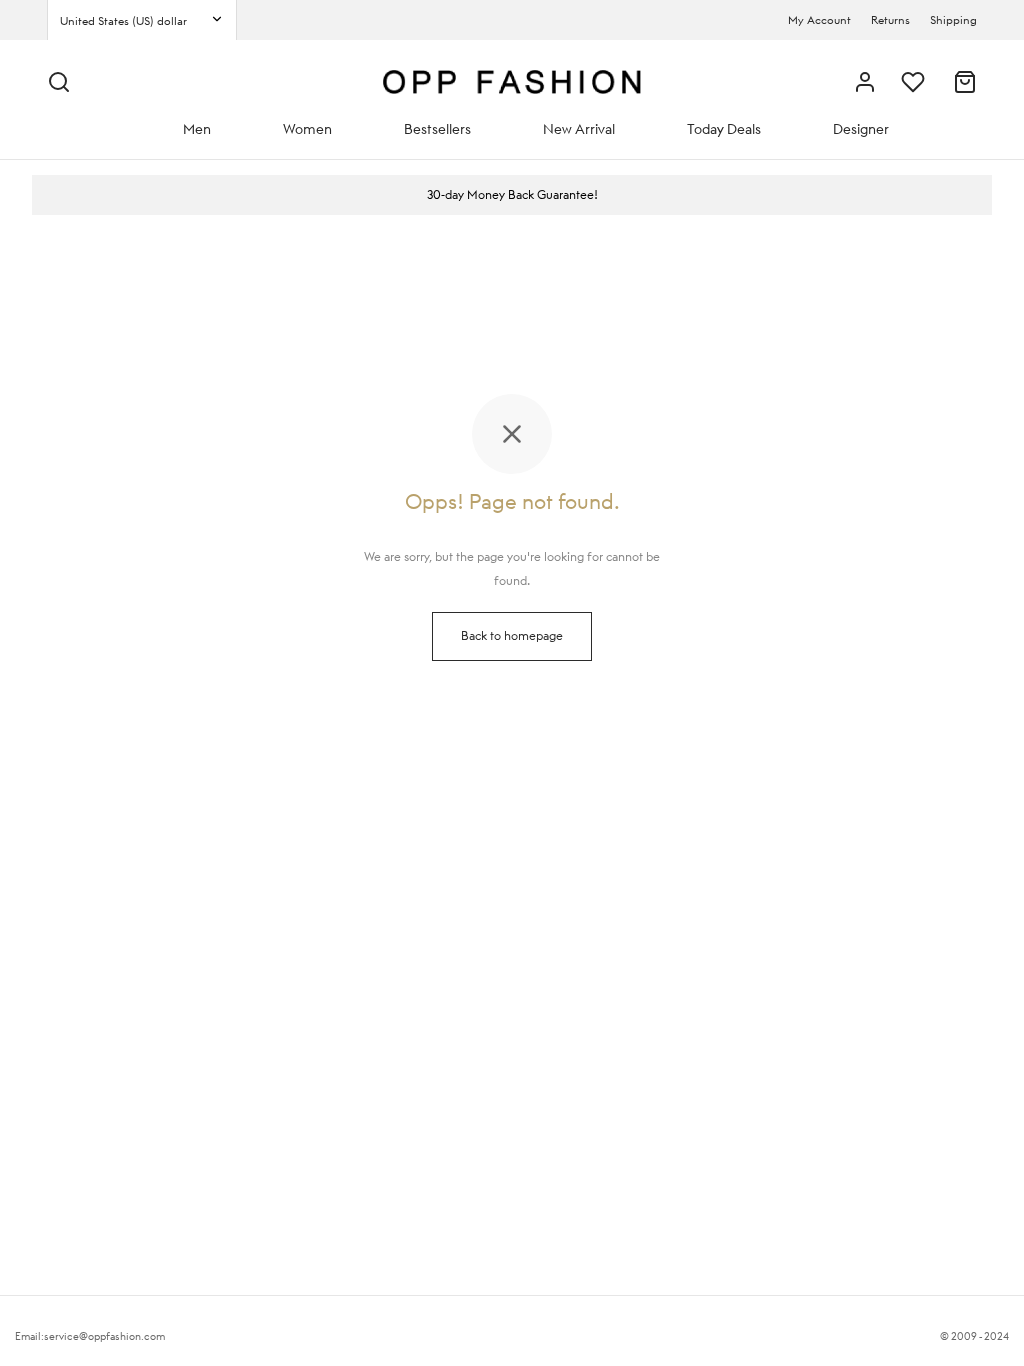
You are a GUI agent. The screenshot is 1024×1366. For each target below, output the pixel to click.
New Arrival (579, 129)
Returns (890, 20)
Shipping (953, 20)
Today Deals (724, 129)
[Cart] (965, 82)
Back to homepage (512, 635)
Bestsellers (437, 129)
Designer (861, 129)
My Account (819, 20)
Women (307, 129)
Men (197, 129)
